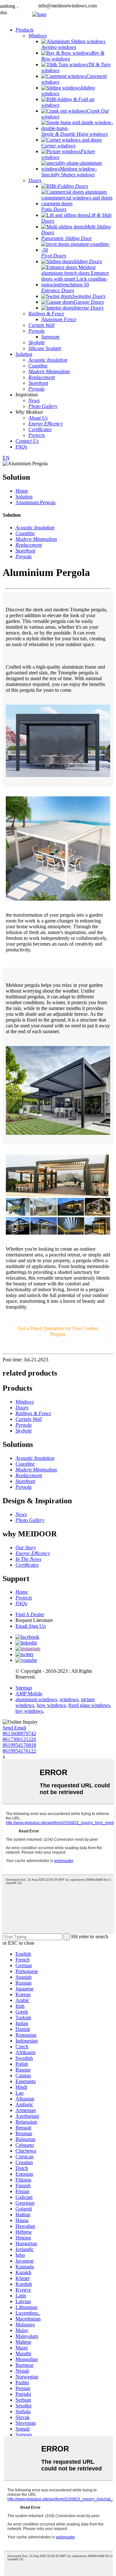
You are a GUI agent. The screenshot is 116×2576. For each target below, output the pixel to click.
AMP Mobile (29, 1694)
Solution (24, 497)
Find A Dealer (30, 1614)
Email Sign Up (31, 1626)
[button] (58, 1331)
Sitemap (24, 1688)
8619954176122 (19, 1751)
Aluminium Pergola (35, 502)
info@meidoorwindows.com (68, 6)
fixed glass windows (89, 1705)
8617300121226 (19, 1739)
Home (22, 491)
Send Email (14, 1728)
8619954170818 (19, 1745)
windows (69, 1699)
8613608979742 (19, 1733)
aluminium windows (36, 1699)
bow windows (51, 1705)
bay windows (29, 1711)
